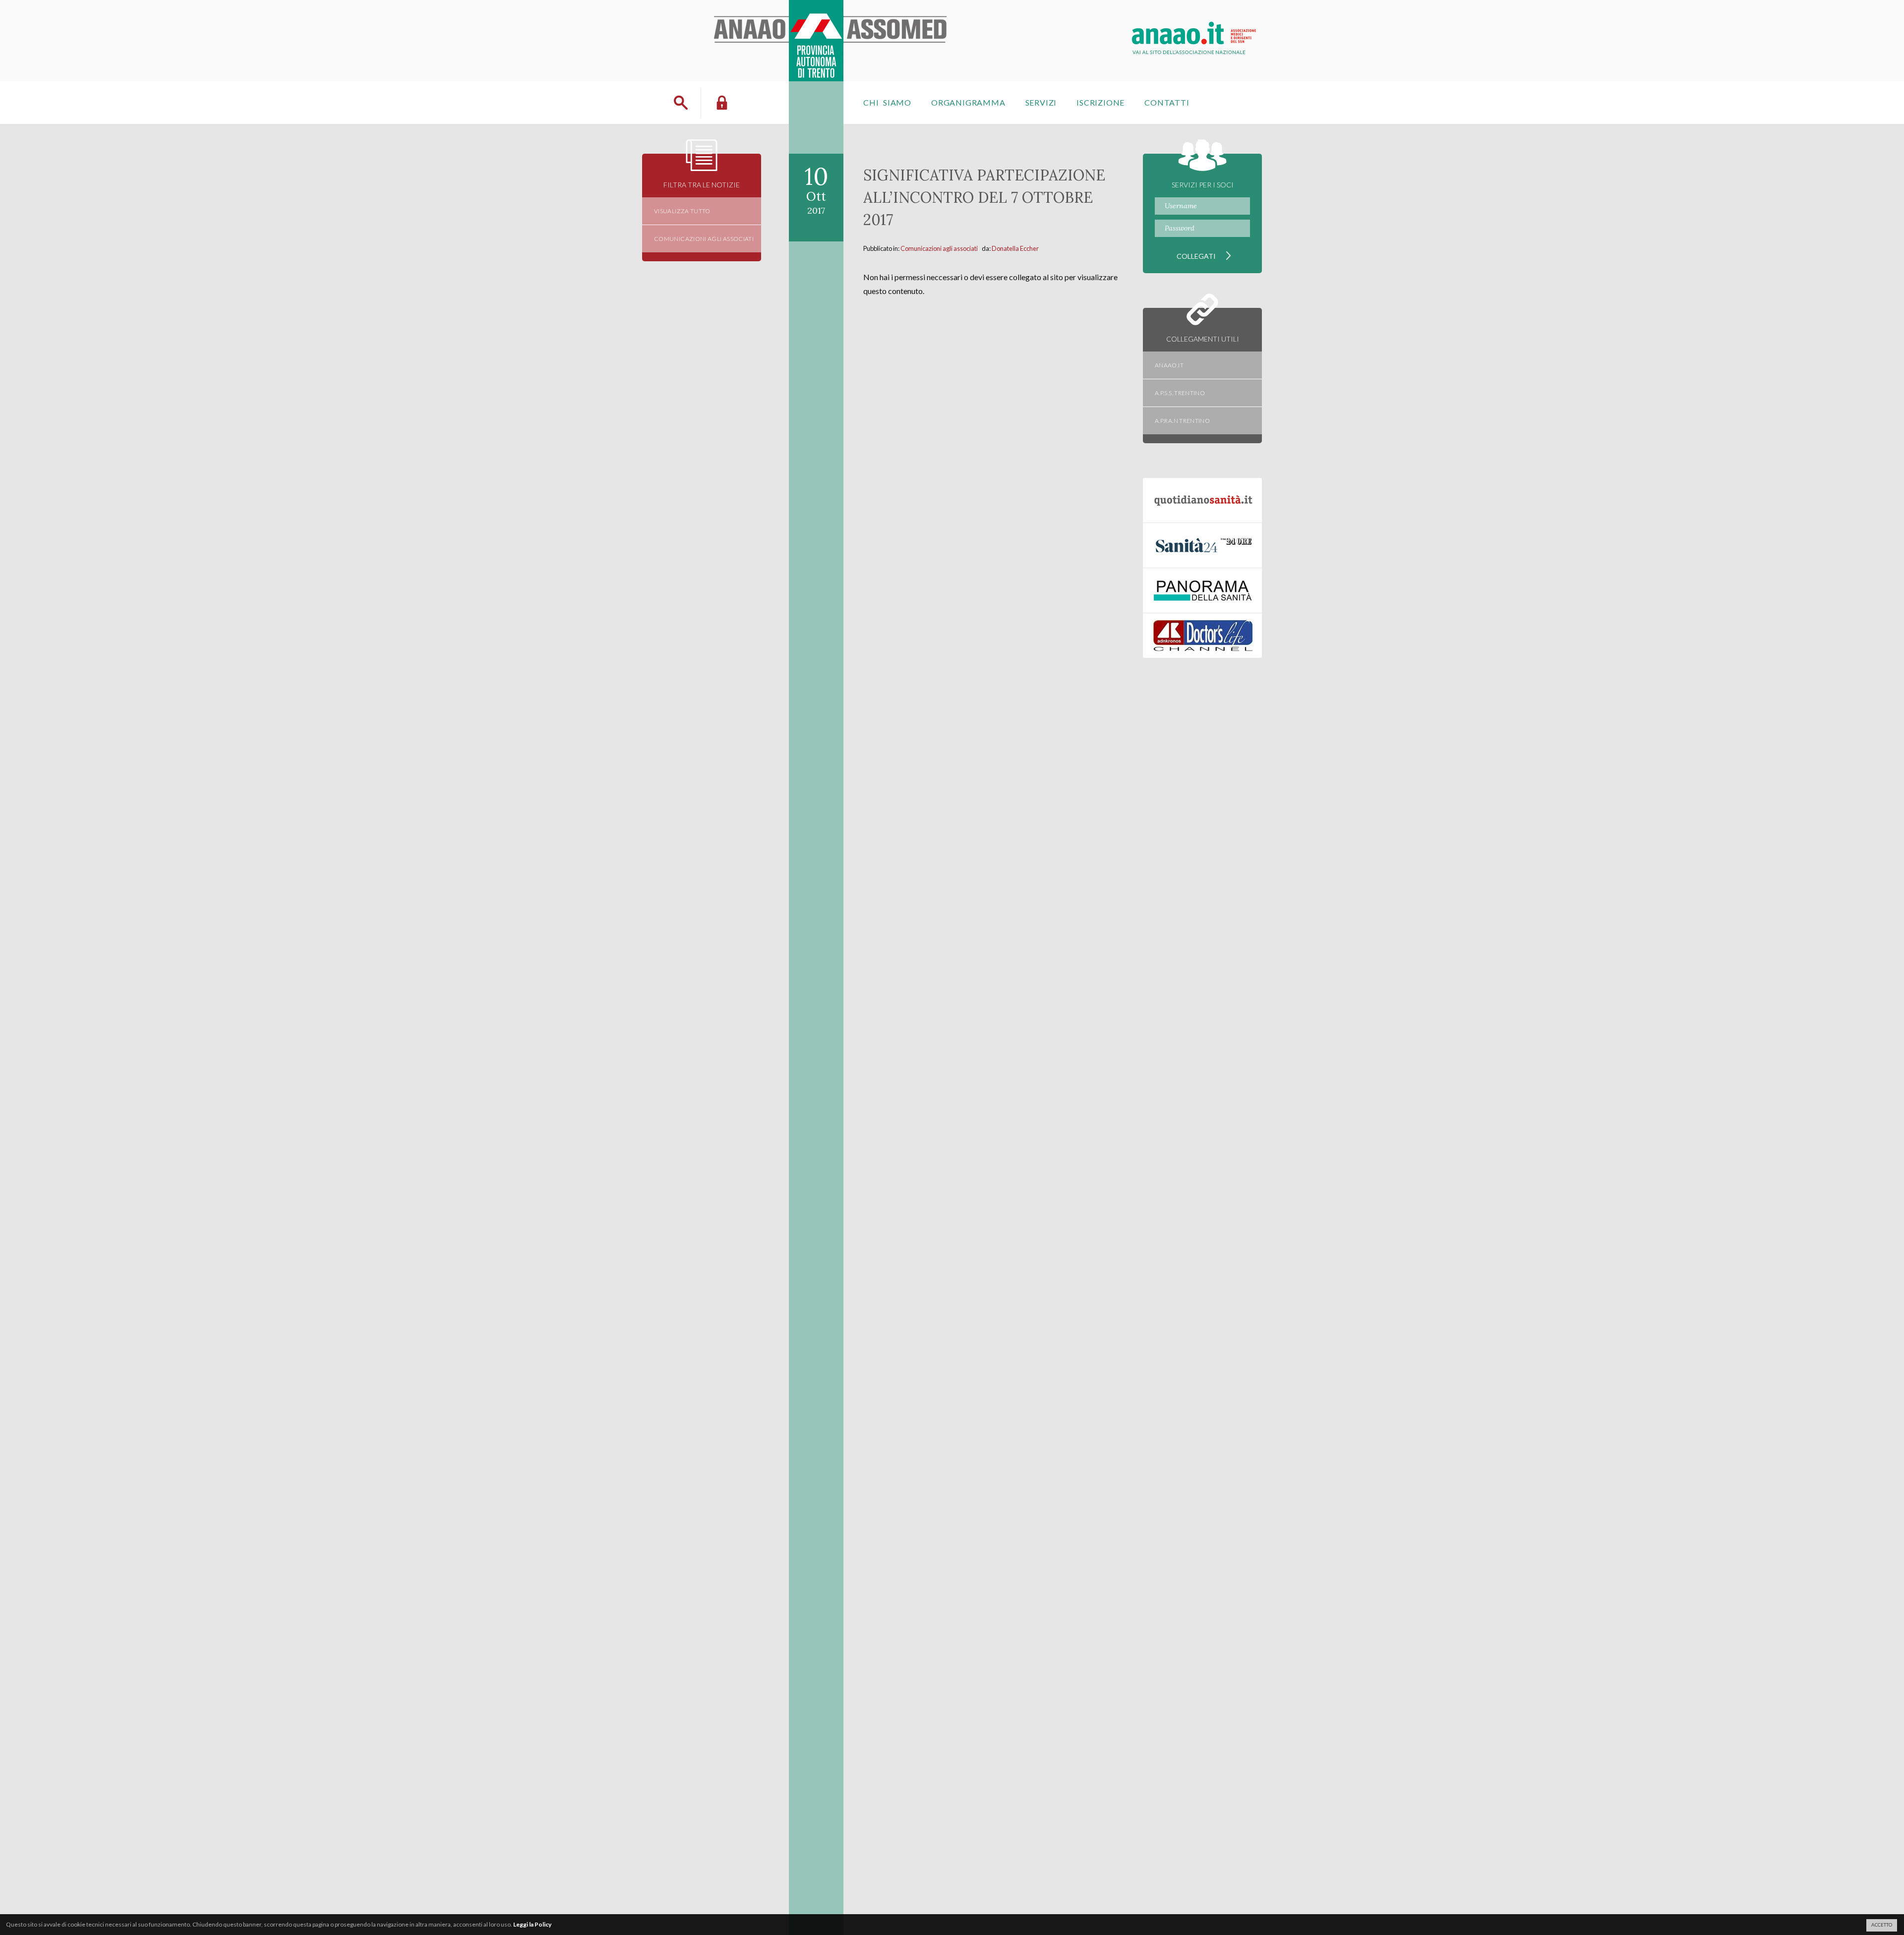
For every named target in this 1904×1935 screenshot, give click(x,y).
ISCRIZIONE (1101, 102)
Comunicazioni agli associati (939, 248)
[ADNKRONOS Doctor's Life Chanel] (1202, 636)
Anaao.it (1169, 365)
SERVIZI (1041, 102)
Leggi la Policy (532, 1924)
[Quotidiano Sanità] (1202, 500)
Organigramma (968, 102)
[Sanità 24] (1202, 545)
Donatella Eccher (1015, 248)
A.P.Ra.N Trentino (1182, 421)
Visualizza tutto (682, 211)
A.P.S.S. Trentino (1180, 393)
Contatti (1167, 102)
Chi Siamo (887, 102)
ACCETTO (1882, 1925)
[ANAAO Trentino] (832, 12)
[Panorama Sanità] (1202, 590)
